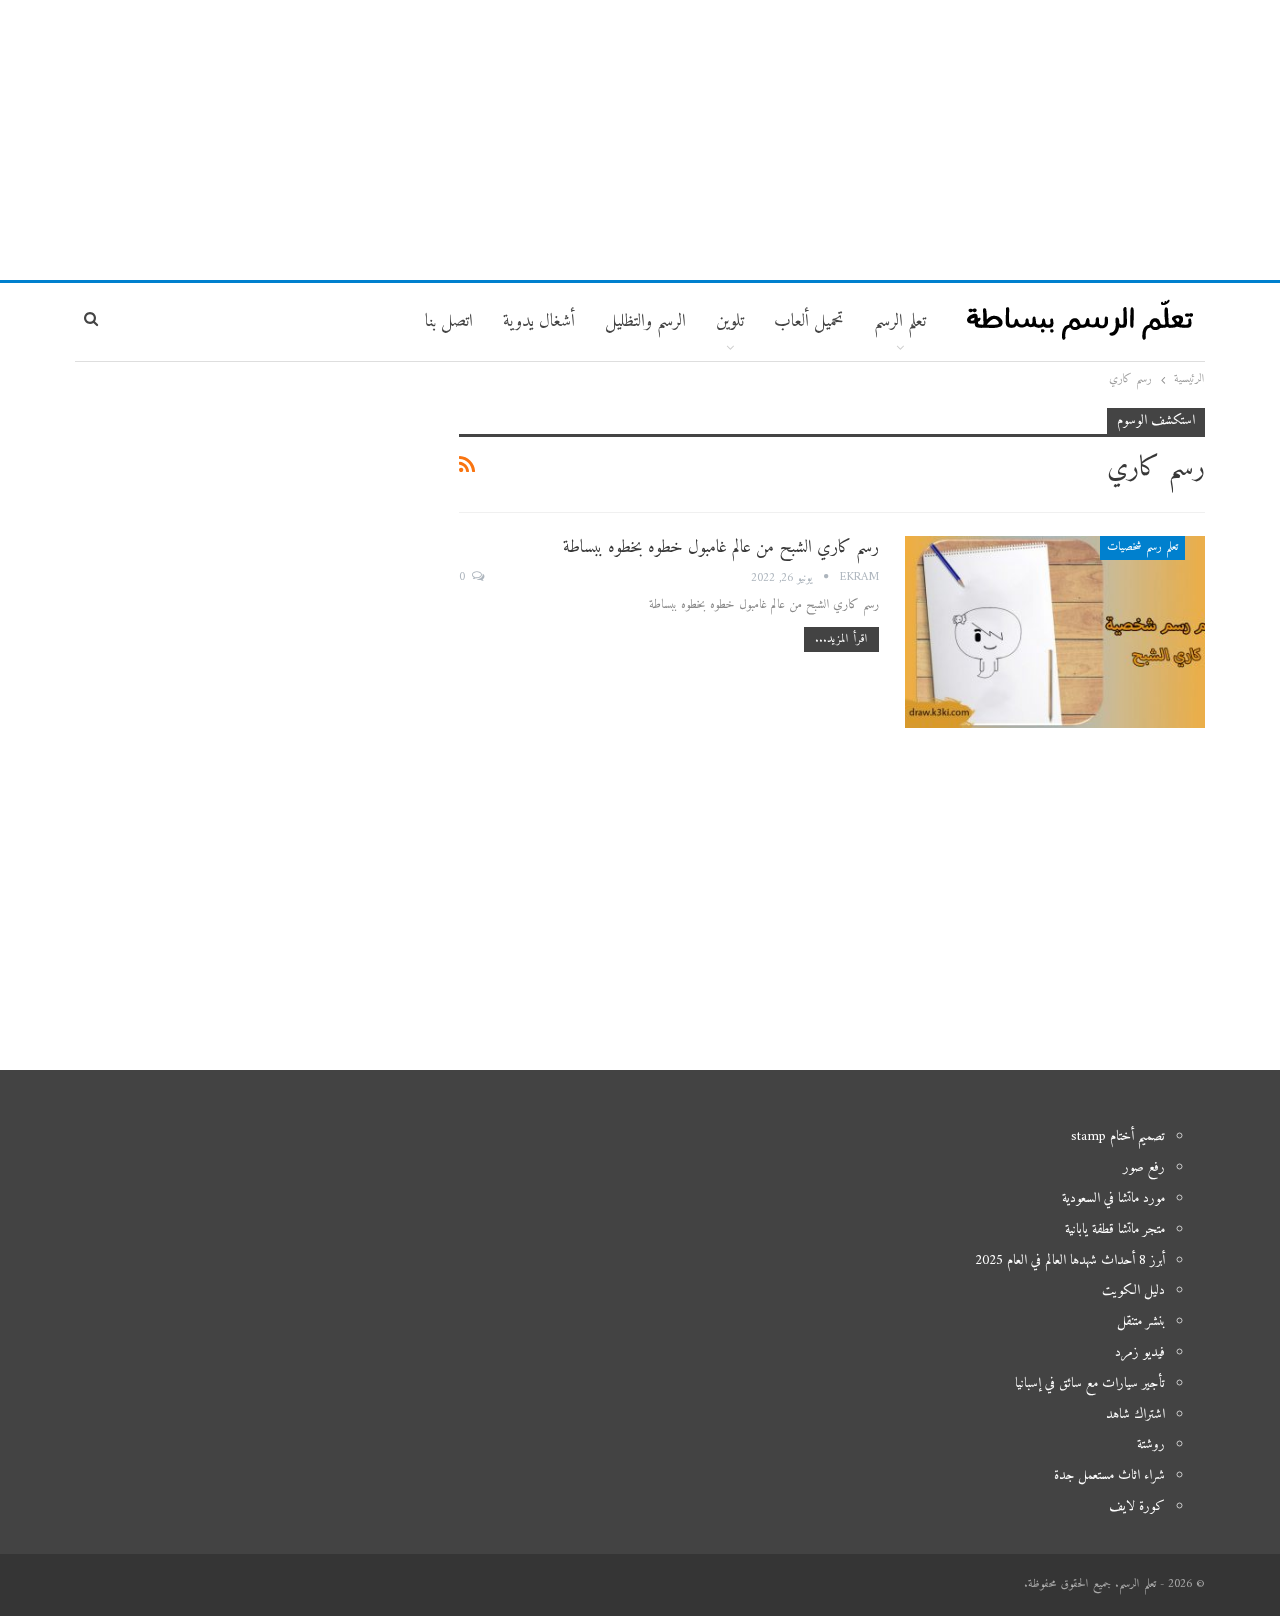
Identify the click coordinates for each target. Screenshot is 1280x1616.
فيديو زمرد (1140, 1352)
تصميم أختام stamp (1118, 1136)
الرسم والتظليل (645, 321)
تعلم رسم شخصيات (1142, 547)
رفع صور (1144, 1167)
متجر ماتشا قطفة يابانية (1115, 1229)
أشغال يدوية (539, 321)
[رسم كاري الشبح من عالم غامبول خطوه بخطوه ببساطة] (1055, 632)
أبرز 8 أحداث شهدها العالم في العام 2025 (1070, 1260)
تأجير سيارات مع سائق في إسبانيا (1090, 1383)
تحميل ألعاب (809, 321)
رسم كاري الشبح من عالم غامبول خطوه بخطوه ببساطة (721, 547)
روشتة (1151, 1444)
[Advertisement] (640, 140)
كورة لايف (1137, 1506)
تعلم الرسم (900, 321)
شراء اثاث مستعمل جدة (1109, 1475)
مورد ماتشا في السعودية (1113, 1198)
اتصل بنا (449, 321)
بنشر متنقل (1141, 1321)
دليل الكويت (1133, 1290)
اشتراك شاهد (1135, 1414)
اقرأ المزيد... (841, 639)
